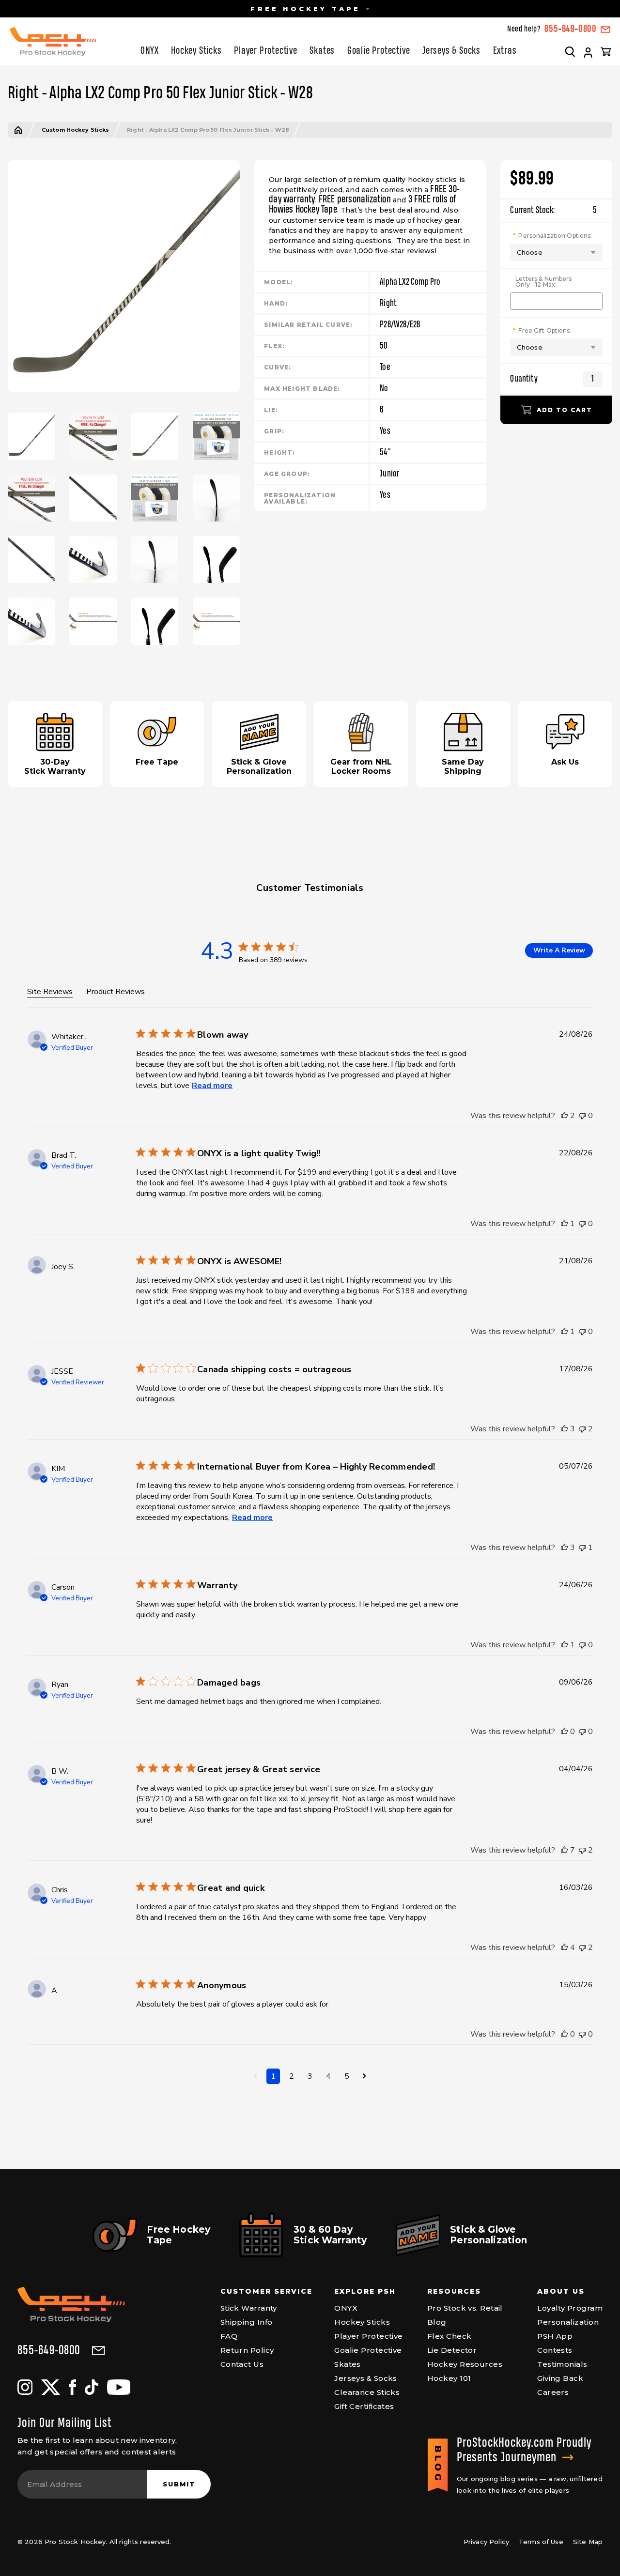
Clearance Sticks (367, 2392)
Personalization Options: (555, 235)
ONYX (149, 51)
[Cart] (606, 51)
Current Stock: (553, 210)
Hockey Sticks (196, 51)
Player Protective (266, 51)
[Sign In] (588, 53)
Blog (437, 2322)
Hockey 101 (449, 2378)
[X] (51, 2387)
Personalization (568, 2322)
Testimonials (562, 2364)
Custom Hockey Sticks (75, 130)
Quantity (524, 379)
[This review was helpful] (564, 1116)
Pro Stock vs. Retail (465, 2308)
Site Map (588, 2542)
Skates (322, 51)
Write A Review (559, 950)
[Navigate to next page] (364, 2076)
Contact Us (242, 2364)
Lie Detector (452, 2350)
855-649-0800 (49, 2351)
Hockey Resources (465, 2364)
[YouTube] (119, 2387)
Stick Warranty (249, 2308)
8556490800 (571, 29)
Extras (505, 51)
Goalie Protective (379, 51)
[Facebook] (72, 2387)
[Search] (570, 51)
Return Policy (247, 2350)
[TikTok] (92, 2387)
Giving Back (560, 2378)
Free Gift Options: (545, 330)
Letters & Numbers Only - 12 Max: (543, 282)
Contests (555, 2350)
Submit (179, 2484)
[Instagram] (25, 2387)
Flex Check (449, 2336)
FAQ (229, 2336)
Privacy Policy (486, 2542)
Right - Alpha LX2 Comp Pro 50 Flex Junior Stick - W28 (208, 130)
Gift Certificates (364, 2406)
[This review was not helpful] (582, 1116)
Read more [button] (212, 1086)
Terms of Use (541, 2542)
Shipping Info (247, 2322)
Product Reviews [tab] (116, 992)
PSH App (555, 2336)
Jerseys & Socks (451, 51)
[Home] (18, 130)
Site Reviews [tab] (50, 992)
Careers (553, 2392)
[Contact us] (605, 30)
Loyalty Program (570, 2308)
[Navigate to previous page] (256, 2076)
